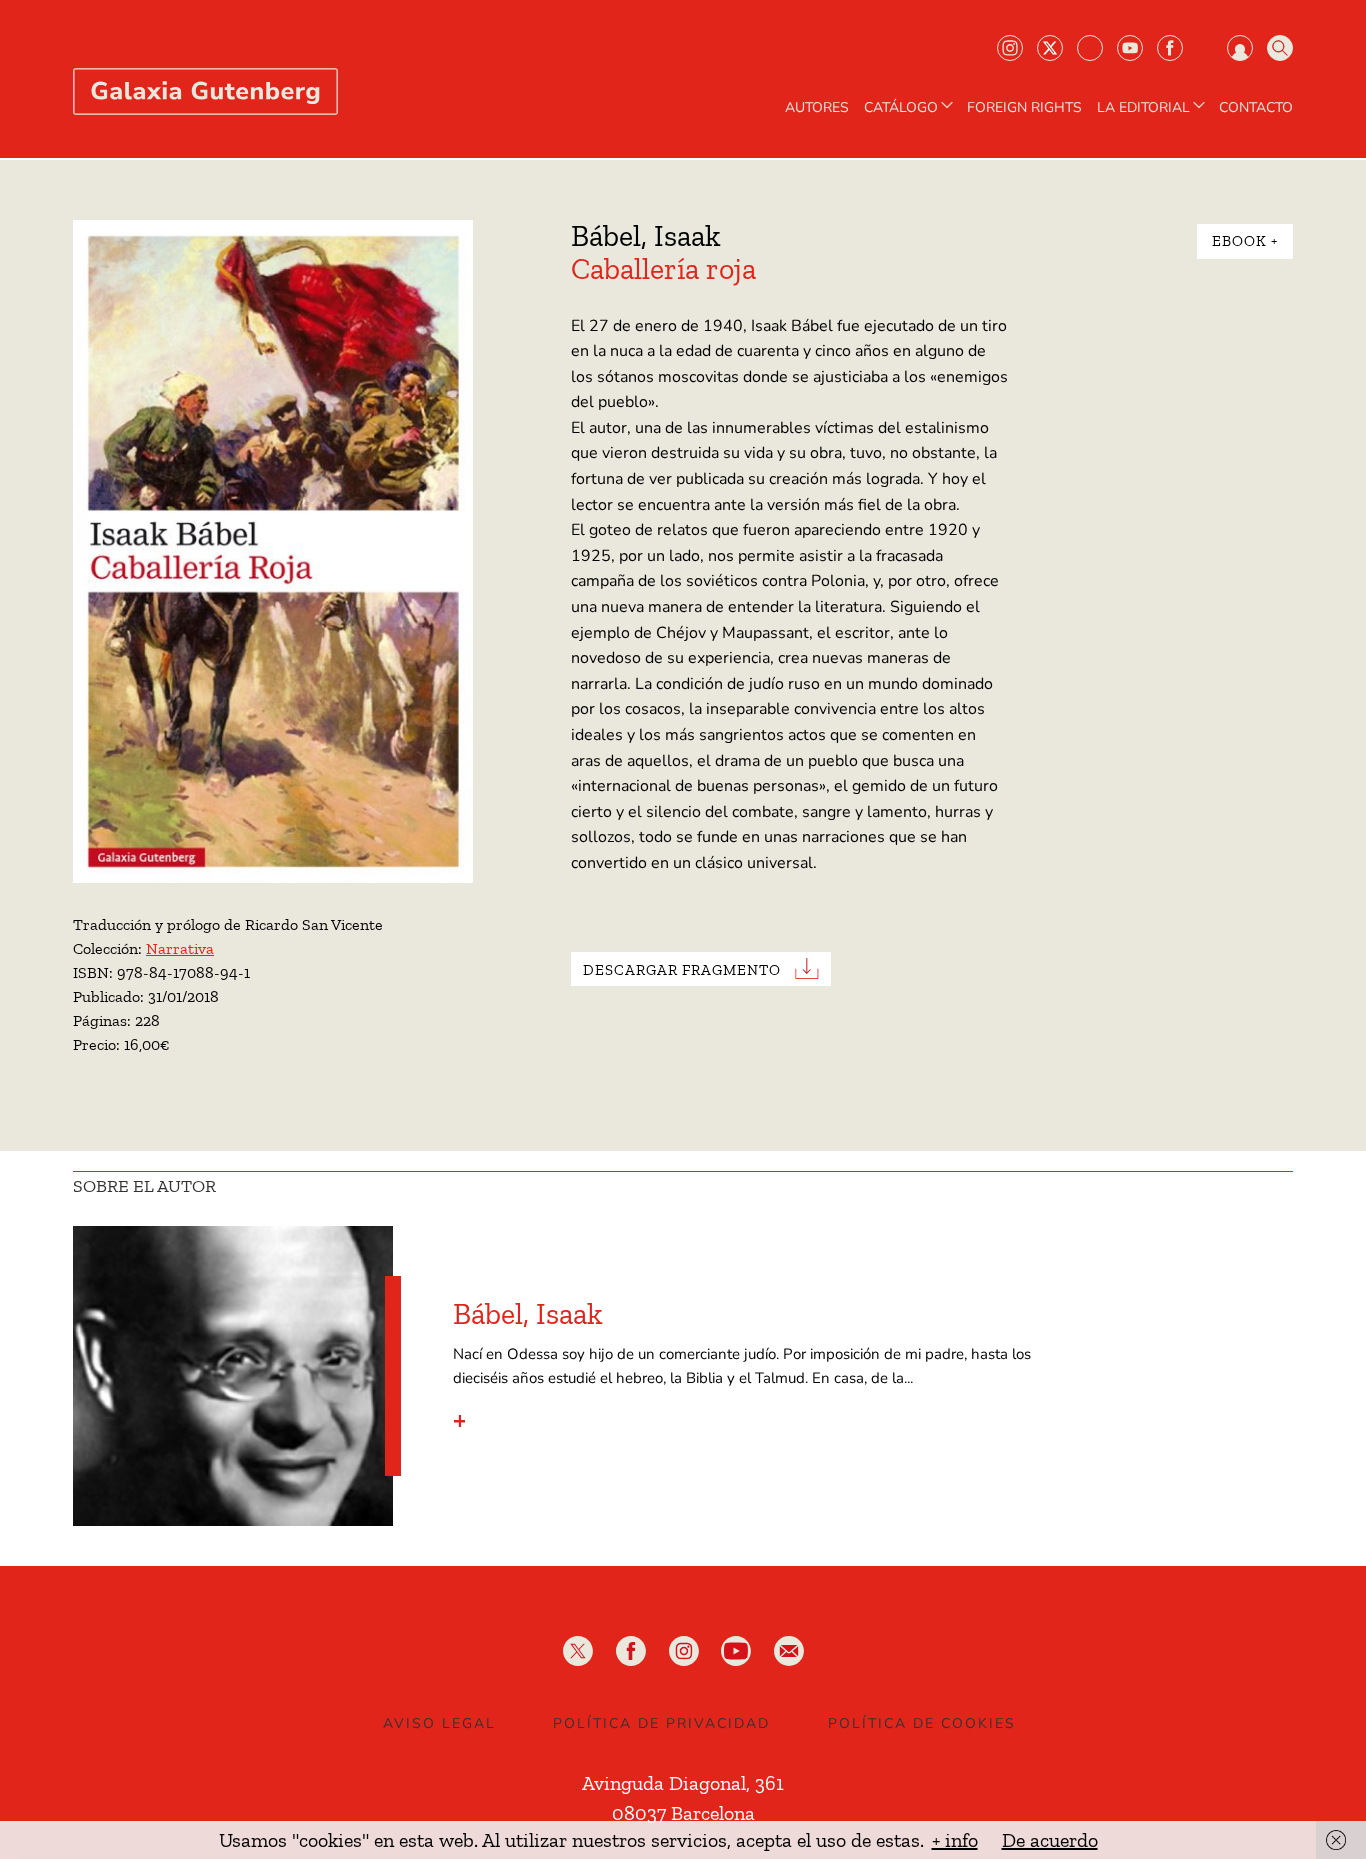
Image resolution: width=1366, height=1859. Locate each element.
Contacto (1256, 108)
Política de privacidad (661, 1723)
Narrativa (180, 948)
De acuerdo (1050, 1840)
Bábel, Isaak (646, 236)
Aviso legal (439, 1723)
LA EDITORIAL (1143, 108)
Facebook (1170, 48)
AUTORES (817, 108)
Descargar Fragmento (682, 969)
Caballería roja (663, 269)
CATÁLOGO (901, 108)
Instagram (1010, 48)
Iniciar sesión (1240, 48)
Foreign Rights (1024, 108)
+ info (955, 1840)
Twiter (1050, 48)
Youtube (1130, 48)
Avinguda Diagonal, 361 (683, 1783)
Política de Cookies (922, 1723)
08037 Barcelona (683, 1813)
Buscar (1280, 48)
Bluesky (1090, 48)
